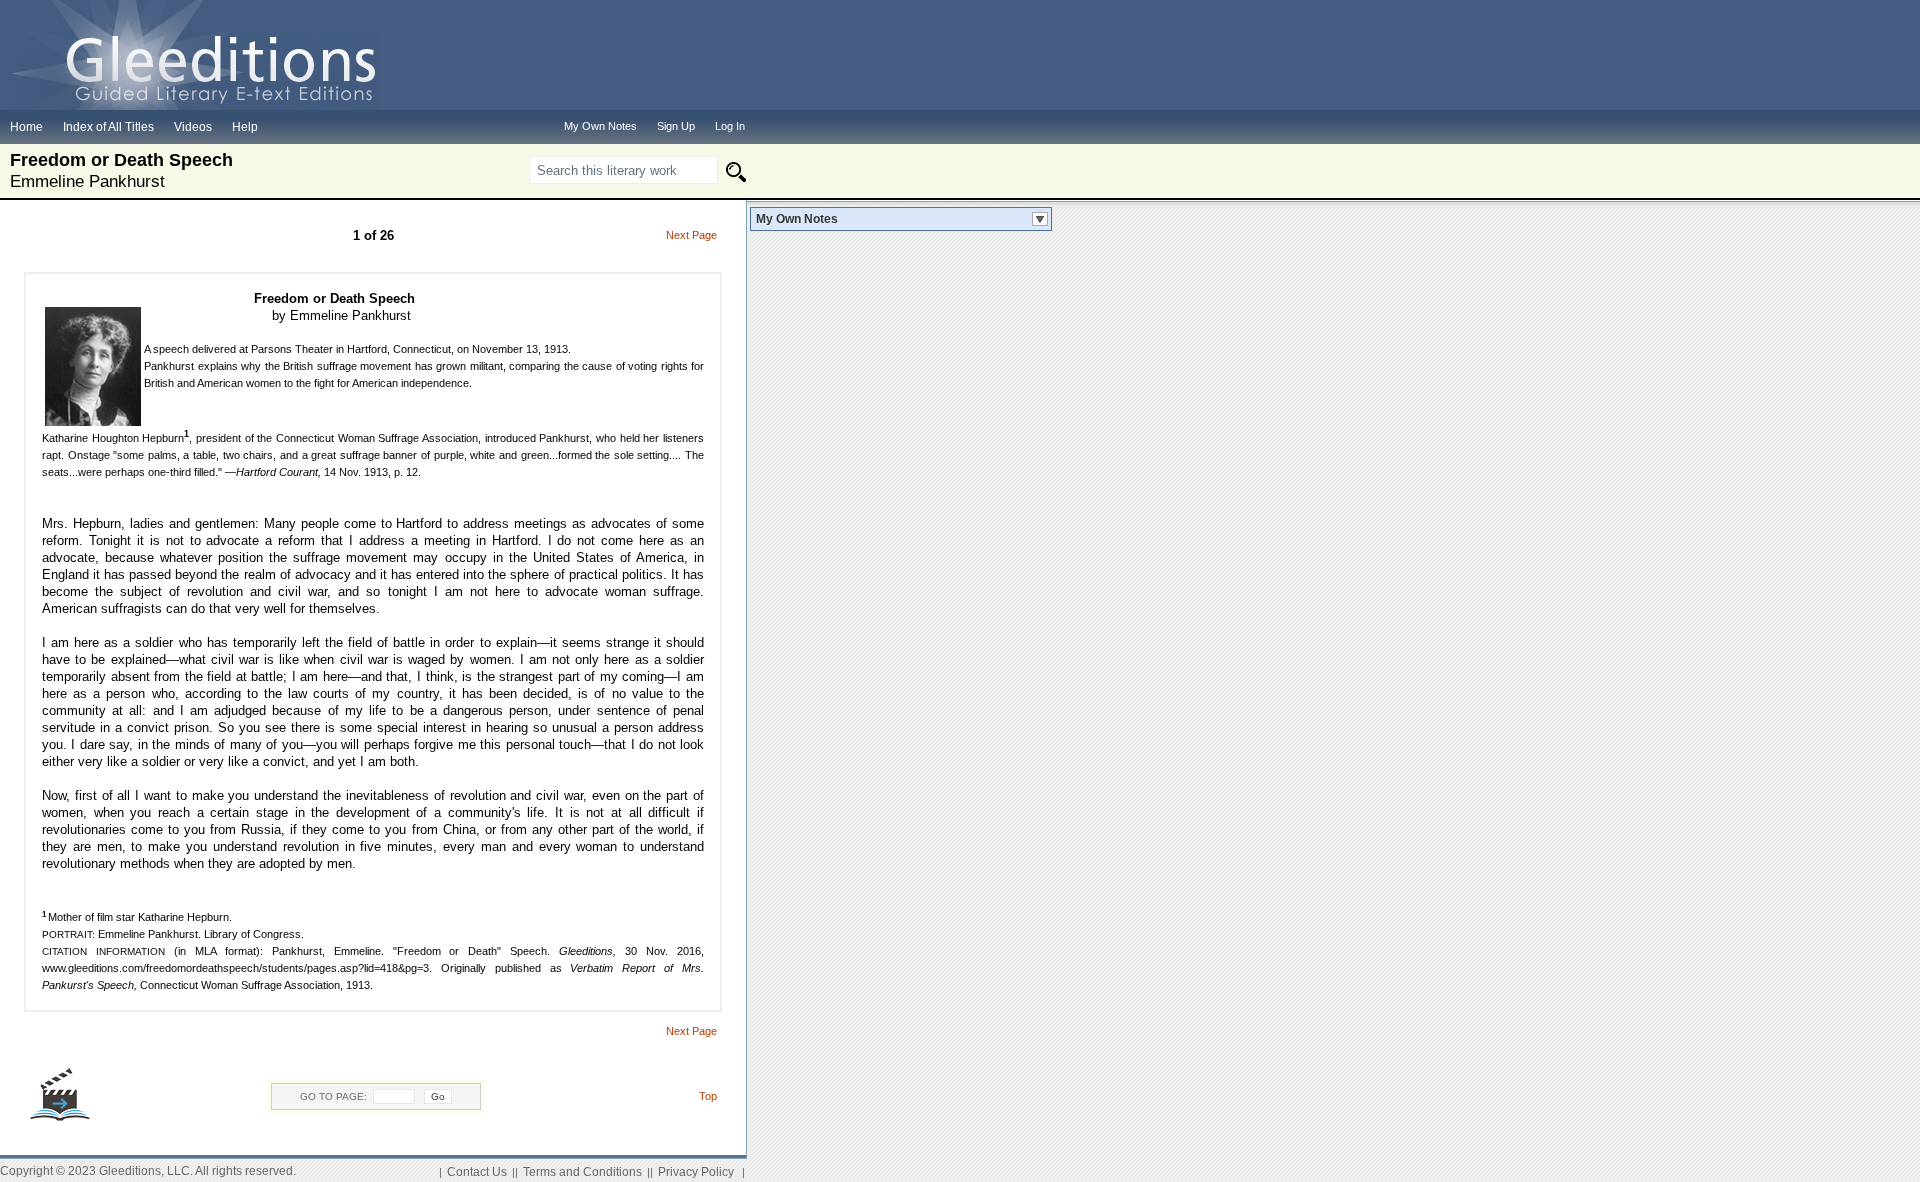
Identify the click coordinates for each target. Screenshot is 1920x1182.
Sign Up (676, 126)
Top (708, 1096)
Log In (730, 126)
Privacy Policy (696, 1172)
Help (245, 127)
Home (26, 127)
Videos (193, 127)
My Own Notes (797, 219)
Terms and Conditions (582, 1172)
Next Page (691, 235)
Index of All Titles (108, 127)
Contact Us (477, 1172)
